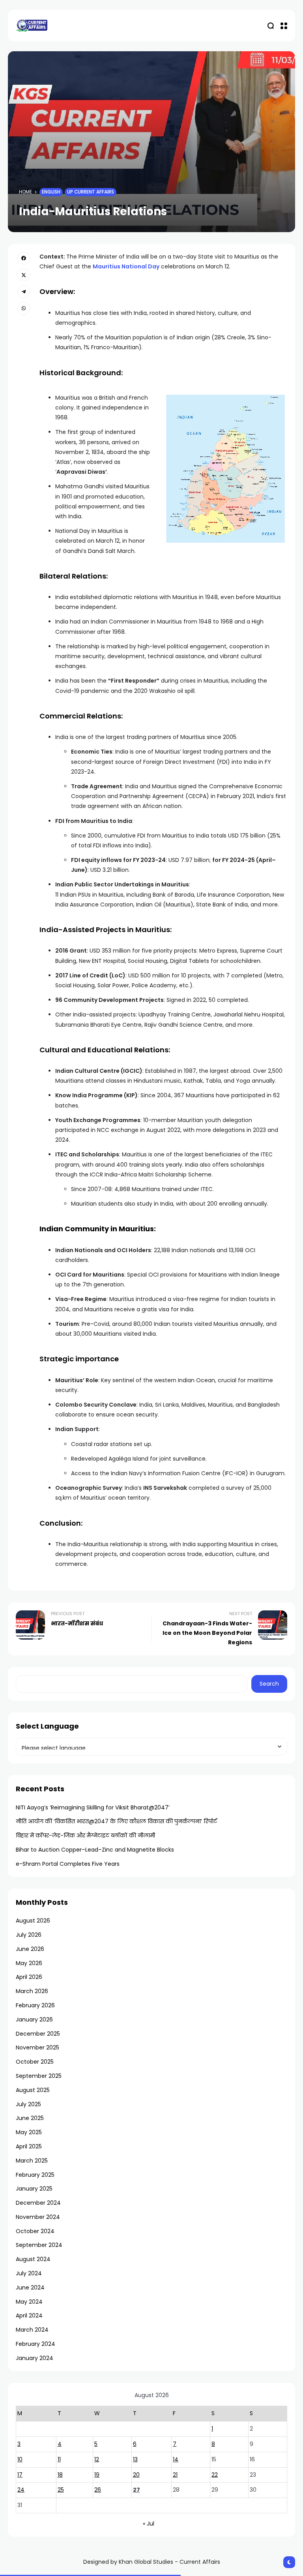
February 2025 (35, 2175)
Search (269, 1684)
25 (61, 2490)
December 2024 (38, 2203)
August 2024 (33, 2259)
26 (98, 2490)
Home (25, 192)
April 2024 (29, 2315)
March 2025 (32, 2161)
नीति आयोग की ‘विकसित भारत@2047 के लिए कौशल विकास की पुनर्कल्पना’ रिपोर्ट (116, 1821)
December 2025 (38, 2034)
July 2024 (29, 2273)
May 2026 (29, 1963)
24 (21, 2490)
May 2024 (29, 2302)
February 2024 (36, 2344)
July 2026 (29, 1935)
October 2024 (35, 2231)
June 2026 (30, 1949)
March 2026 (32, 1991)
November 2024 (38, 2217)
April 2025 (29, 2146)
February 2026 (35, 2005)
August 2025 (33, 2090)
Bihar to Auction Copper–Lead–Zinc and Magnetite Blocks (95, 1850)
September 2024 (39, 2245)
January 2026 (34, 2019)
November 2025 (37, 2047)
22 (215, 2475)
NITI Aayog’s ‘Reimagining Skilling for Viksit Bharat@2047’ (93, 1807)
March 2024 (32, 2330)
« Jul (149, 2524)
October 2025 (35, 2062)
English (51, 192)
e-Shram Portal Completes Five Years (68, 1864)
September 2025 (39, 2076)
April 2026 (29, 1977)
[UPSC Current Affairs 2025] (32, 25)
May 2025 (29, 2132)
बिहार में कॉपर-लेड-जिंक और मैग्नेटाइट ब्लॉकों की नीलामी (85, 1835)
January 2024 (35, 2358)
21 (175, 2475)
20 (136, 2475)
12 (97, 2459)
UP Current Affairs (91, 192)
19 (97, 2475)
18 (60, 2475)
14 (176, 2459)
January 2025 (34, 2189)
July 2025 (28, 2104)
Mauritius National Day (126, 266)
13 (135, 2459)
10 (20, 2459)
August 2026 (33, 1921)
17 (20, 2475)
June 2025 (30, 2118)
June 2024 (30, 2288)
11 (59, 2459)
